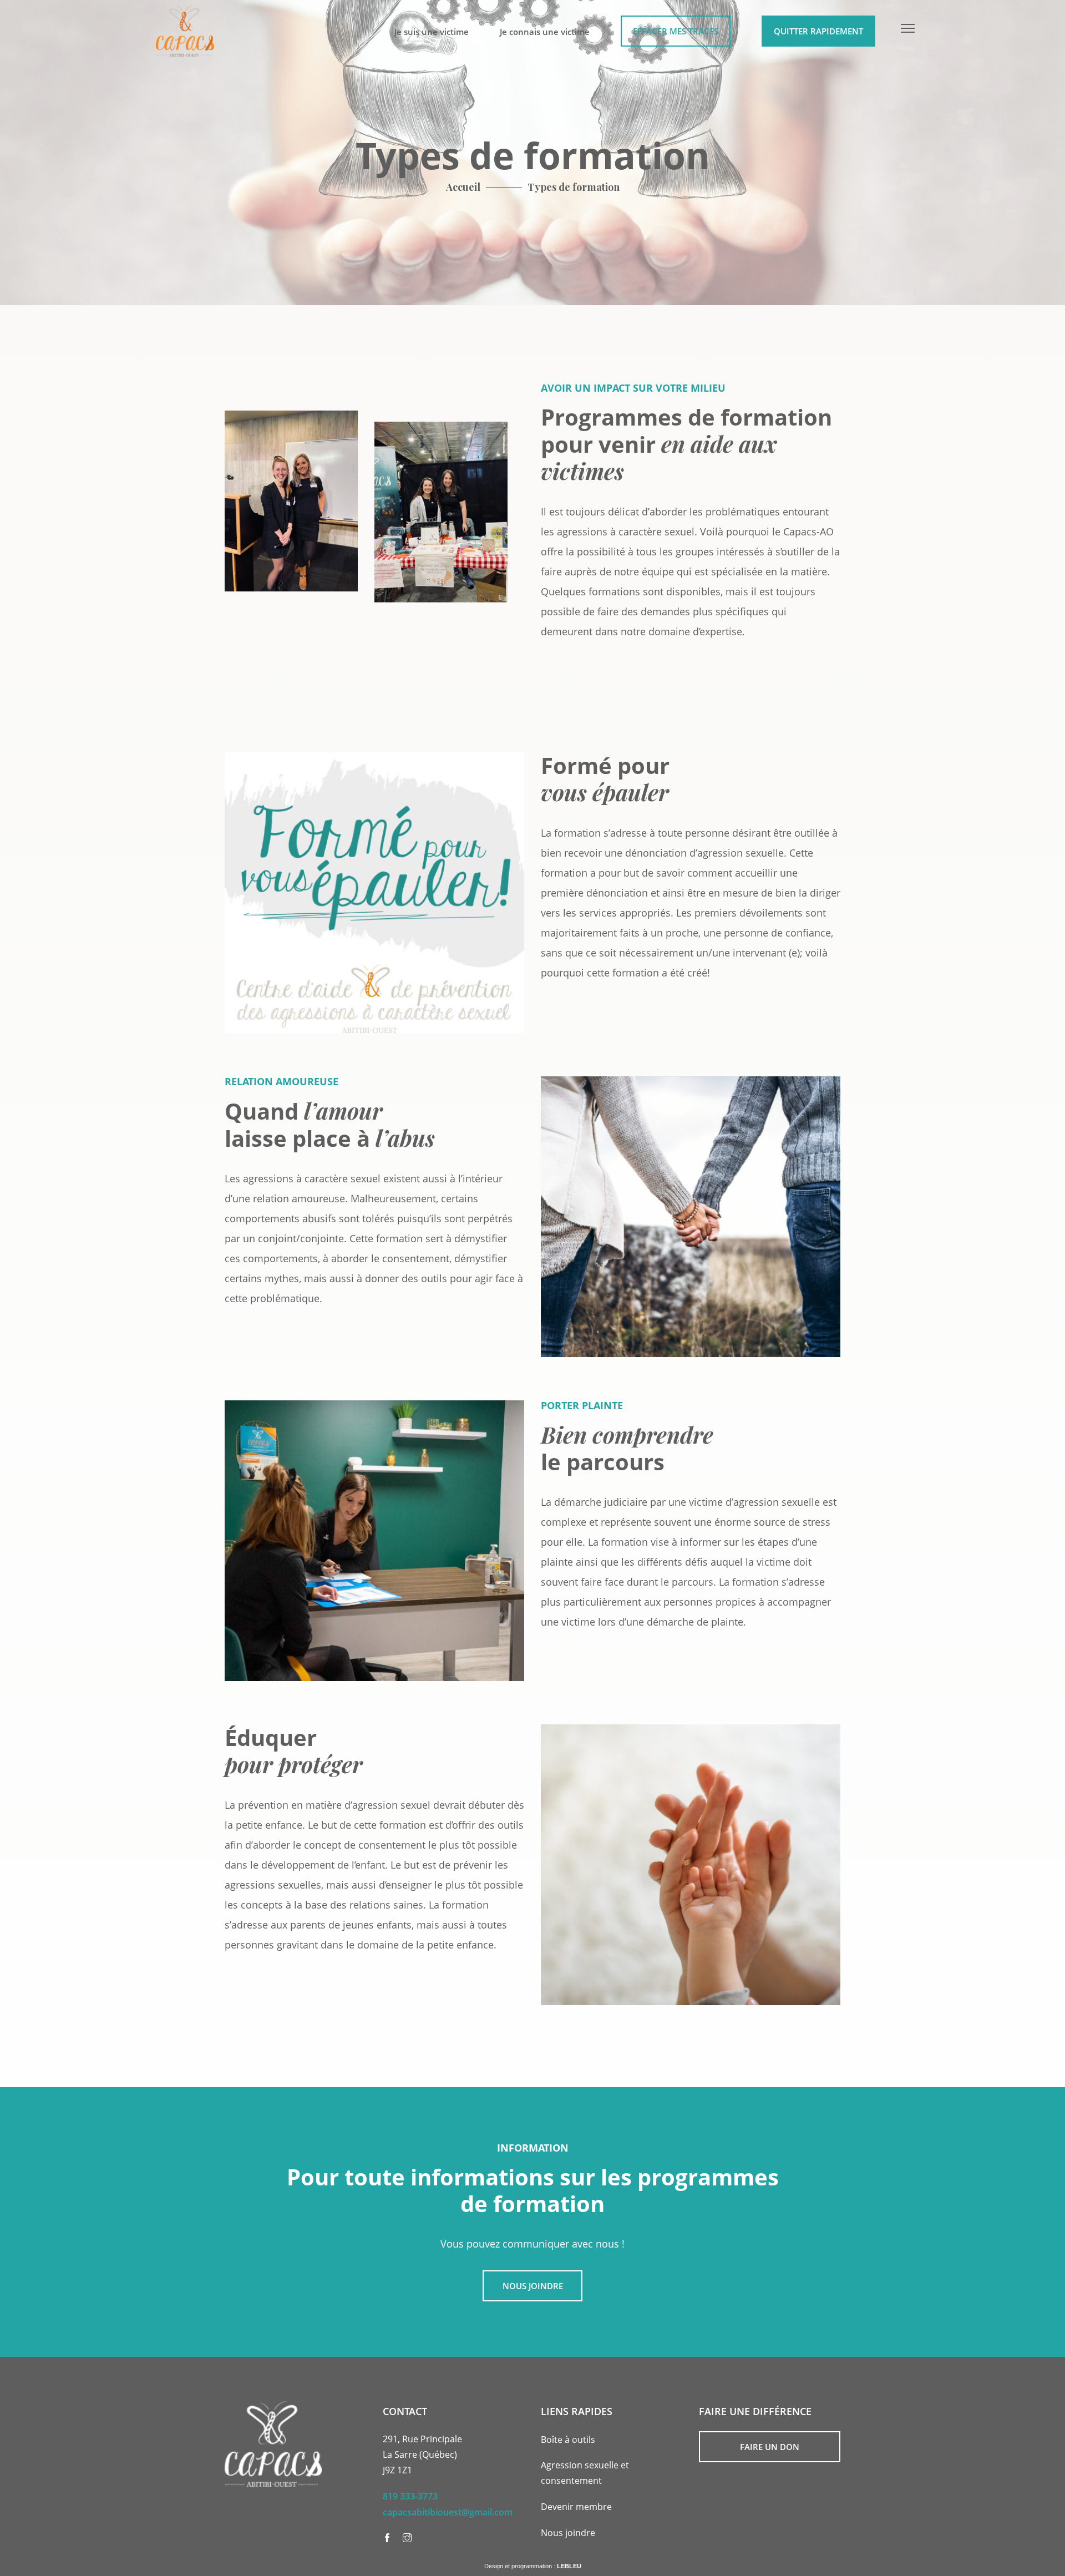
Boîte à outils (568, 2440)
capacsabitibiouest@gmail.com (448, 2512)
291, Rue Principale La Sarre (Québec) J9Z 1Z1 (422, 2454)
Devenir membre (576, 2507)
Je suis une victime (432, 32)
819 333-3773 (410, 2496)
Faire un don (770, 2447)
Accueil (463, 187)
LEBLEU (569, 2566)
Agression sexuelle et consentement (585, 2473)
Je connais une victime (545, 32)
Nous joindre (533, 2286)
